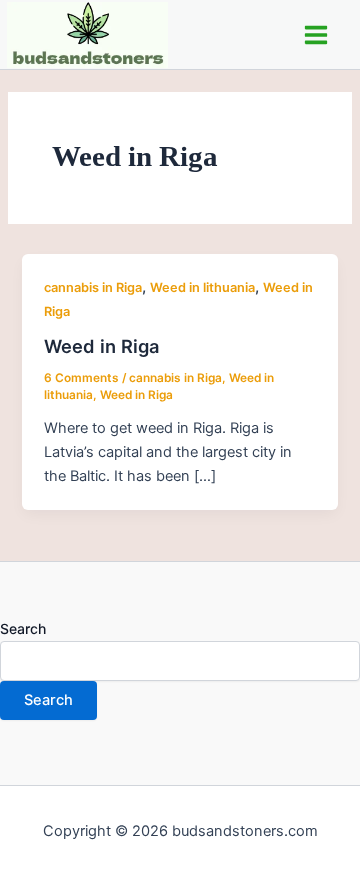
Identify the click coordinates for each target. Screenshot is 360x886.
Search (23, 628)
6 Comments (81, 378)
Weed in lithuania (202, 287)
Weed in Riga (101, 346)
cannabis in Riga (93, 287)
